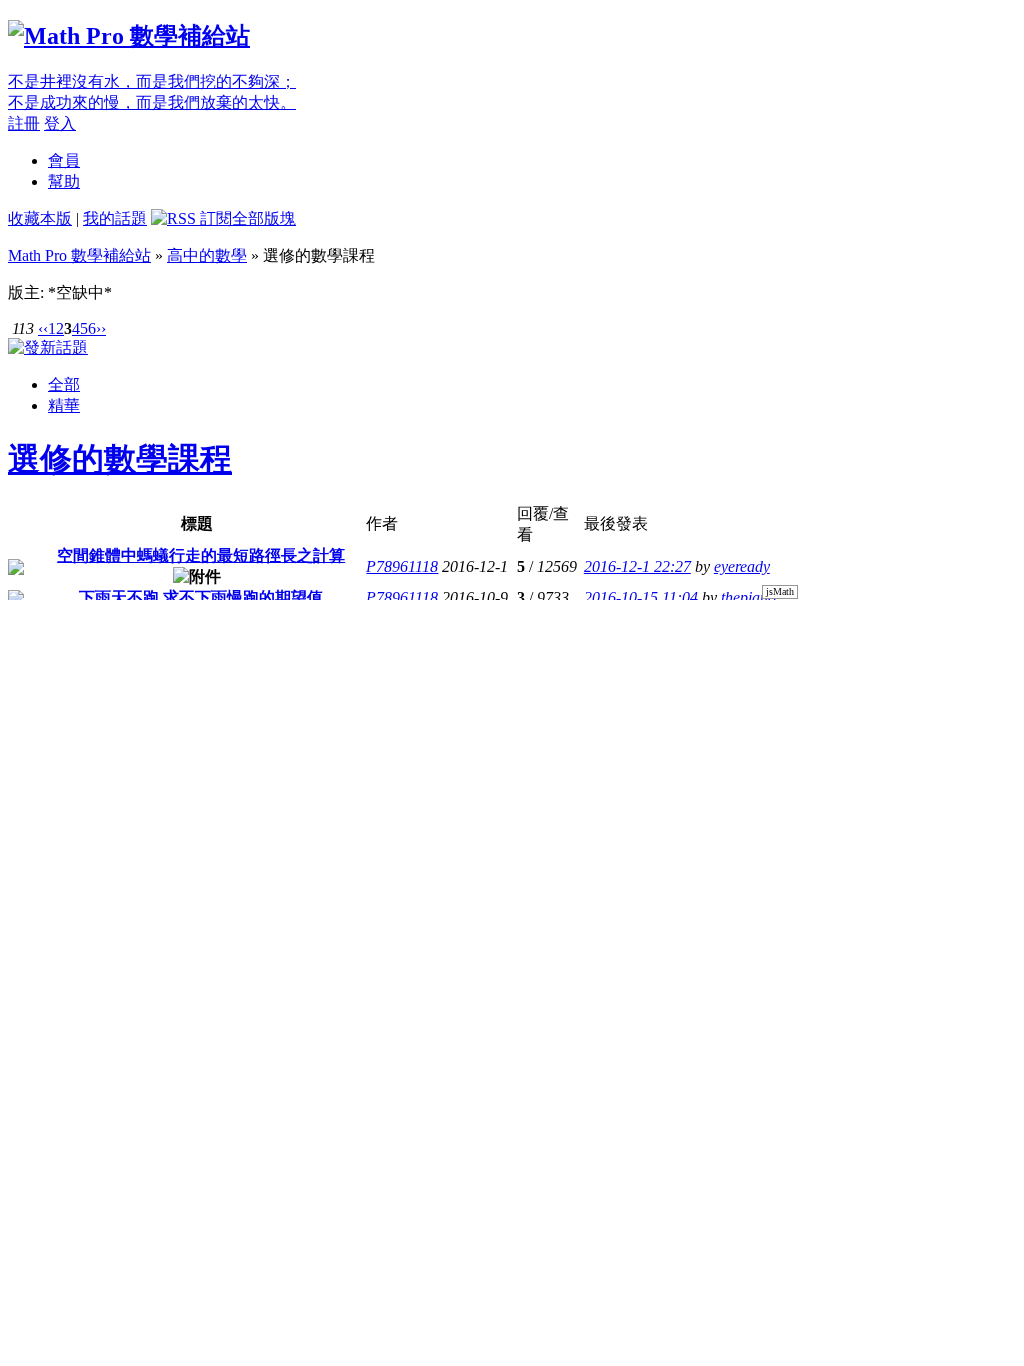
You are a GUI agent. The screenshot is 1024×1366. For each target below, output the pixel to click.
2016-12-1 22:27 (637, 566)
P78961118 (402, 566)
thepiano (748, 597)
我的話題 (115, 218)
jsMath (780, 591)
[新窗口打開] (16, 569)
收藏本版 (40, 218)
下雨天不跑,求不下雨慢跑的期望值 (201, 597)
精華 (64, 405)
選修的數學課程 (120, 459)
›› (101, 328)
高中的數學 (207, 255)
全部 (64, 384)
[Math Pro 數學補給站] (129, 36)
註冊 (24, 123)
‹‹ (43, 328)
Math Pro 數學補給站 (79, 255)
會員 (64, 160)
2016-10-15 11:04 (641, 597)
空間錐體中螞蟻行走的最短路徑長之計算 (201, 555)
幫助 (64, 181)
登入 (60, 123)
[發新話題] (48, 347)
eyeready (742, 566)
